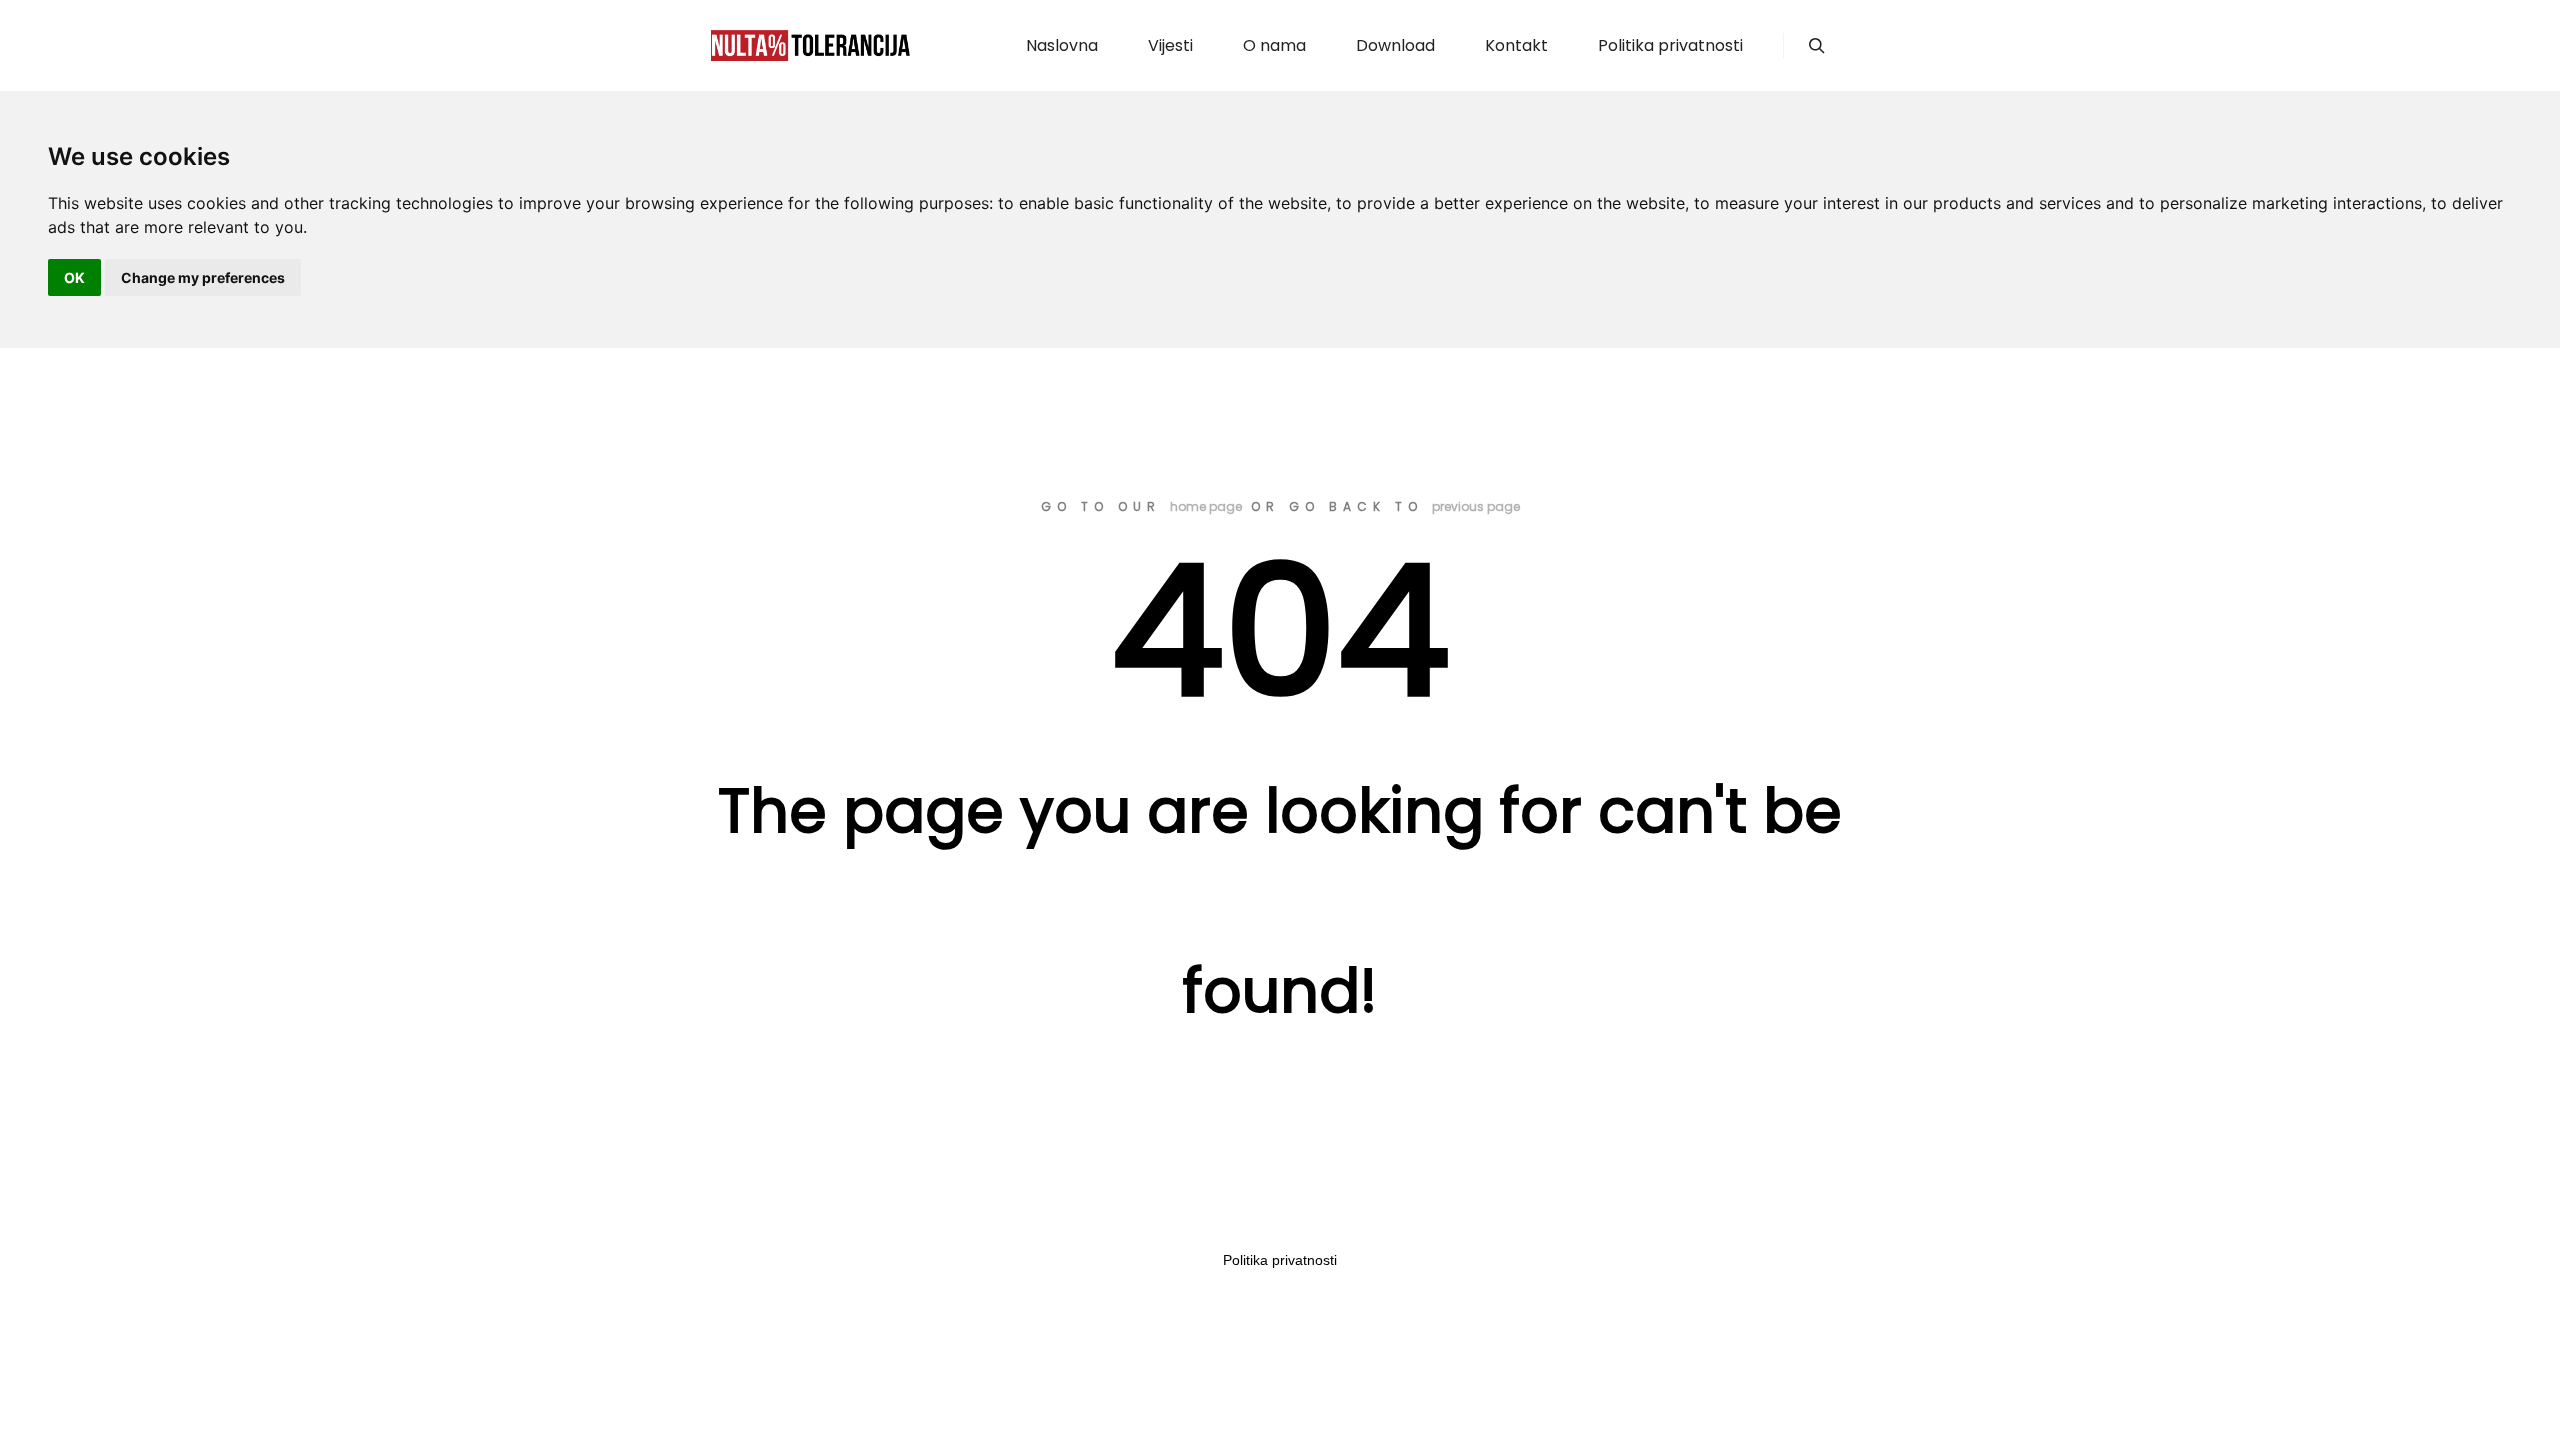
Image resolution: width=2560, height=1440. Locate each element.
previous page (1476, 506)
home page (1206, 506)
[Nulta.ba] (810, 45)
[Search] (1817, 46)
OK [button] (74, 277)
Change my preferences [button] (203, 277)
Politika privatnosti (1280, 1260)
